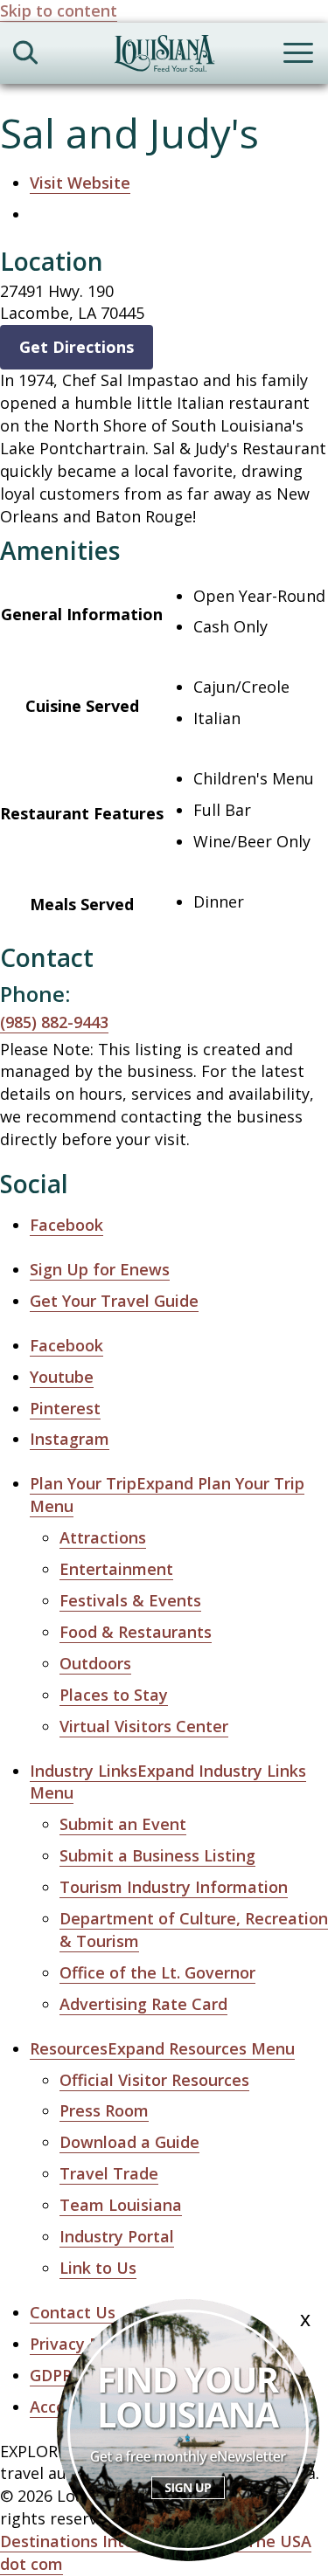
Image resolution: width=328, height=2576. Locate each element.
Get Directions (77, 347)
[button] (168, 1782)
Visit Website (80, 183)
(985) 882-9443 (54, 1022)
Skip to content (59, 10)
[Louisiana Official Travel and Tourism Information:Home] (164, 56)
